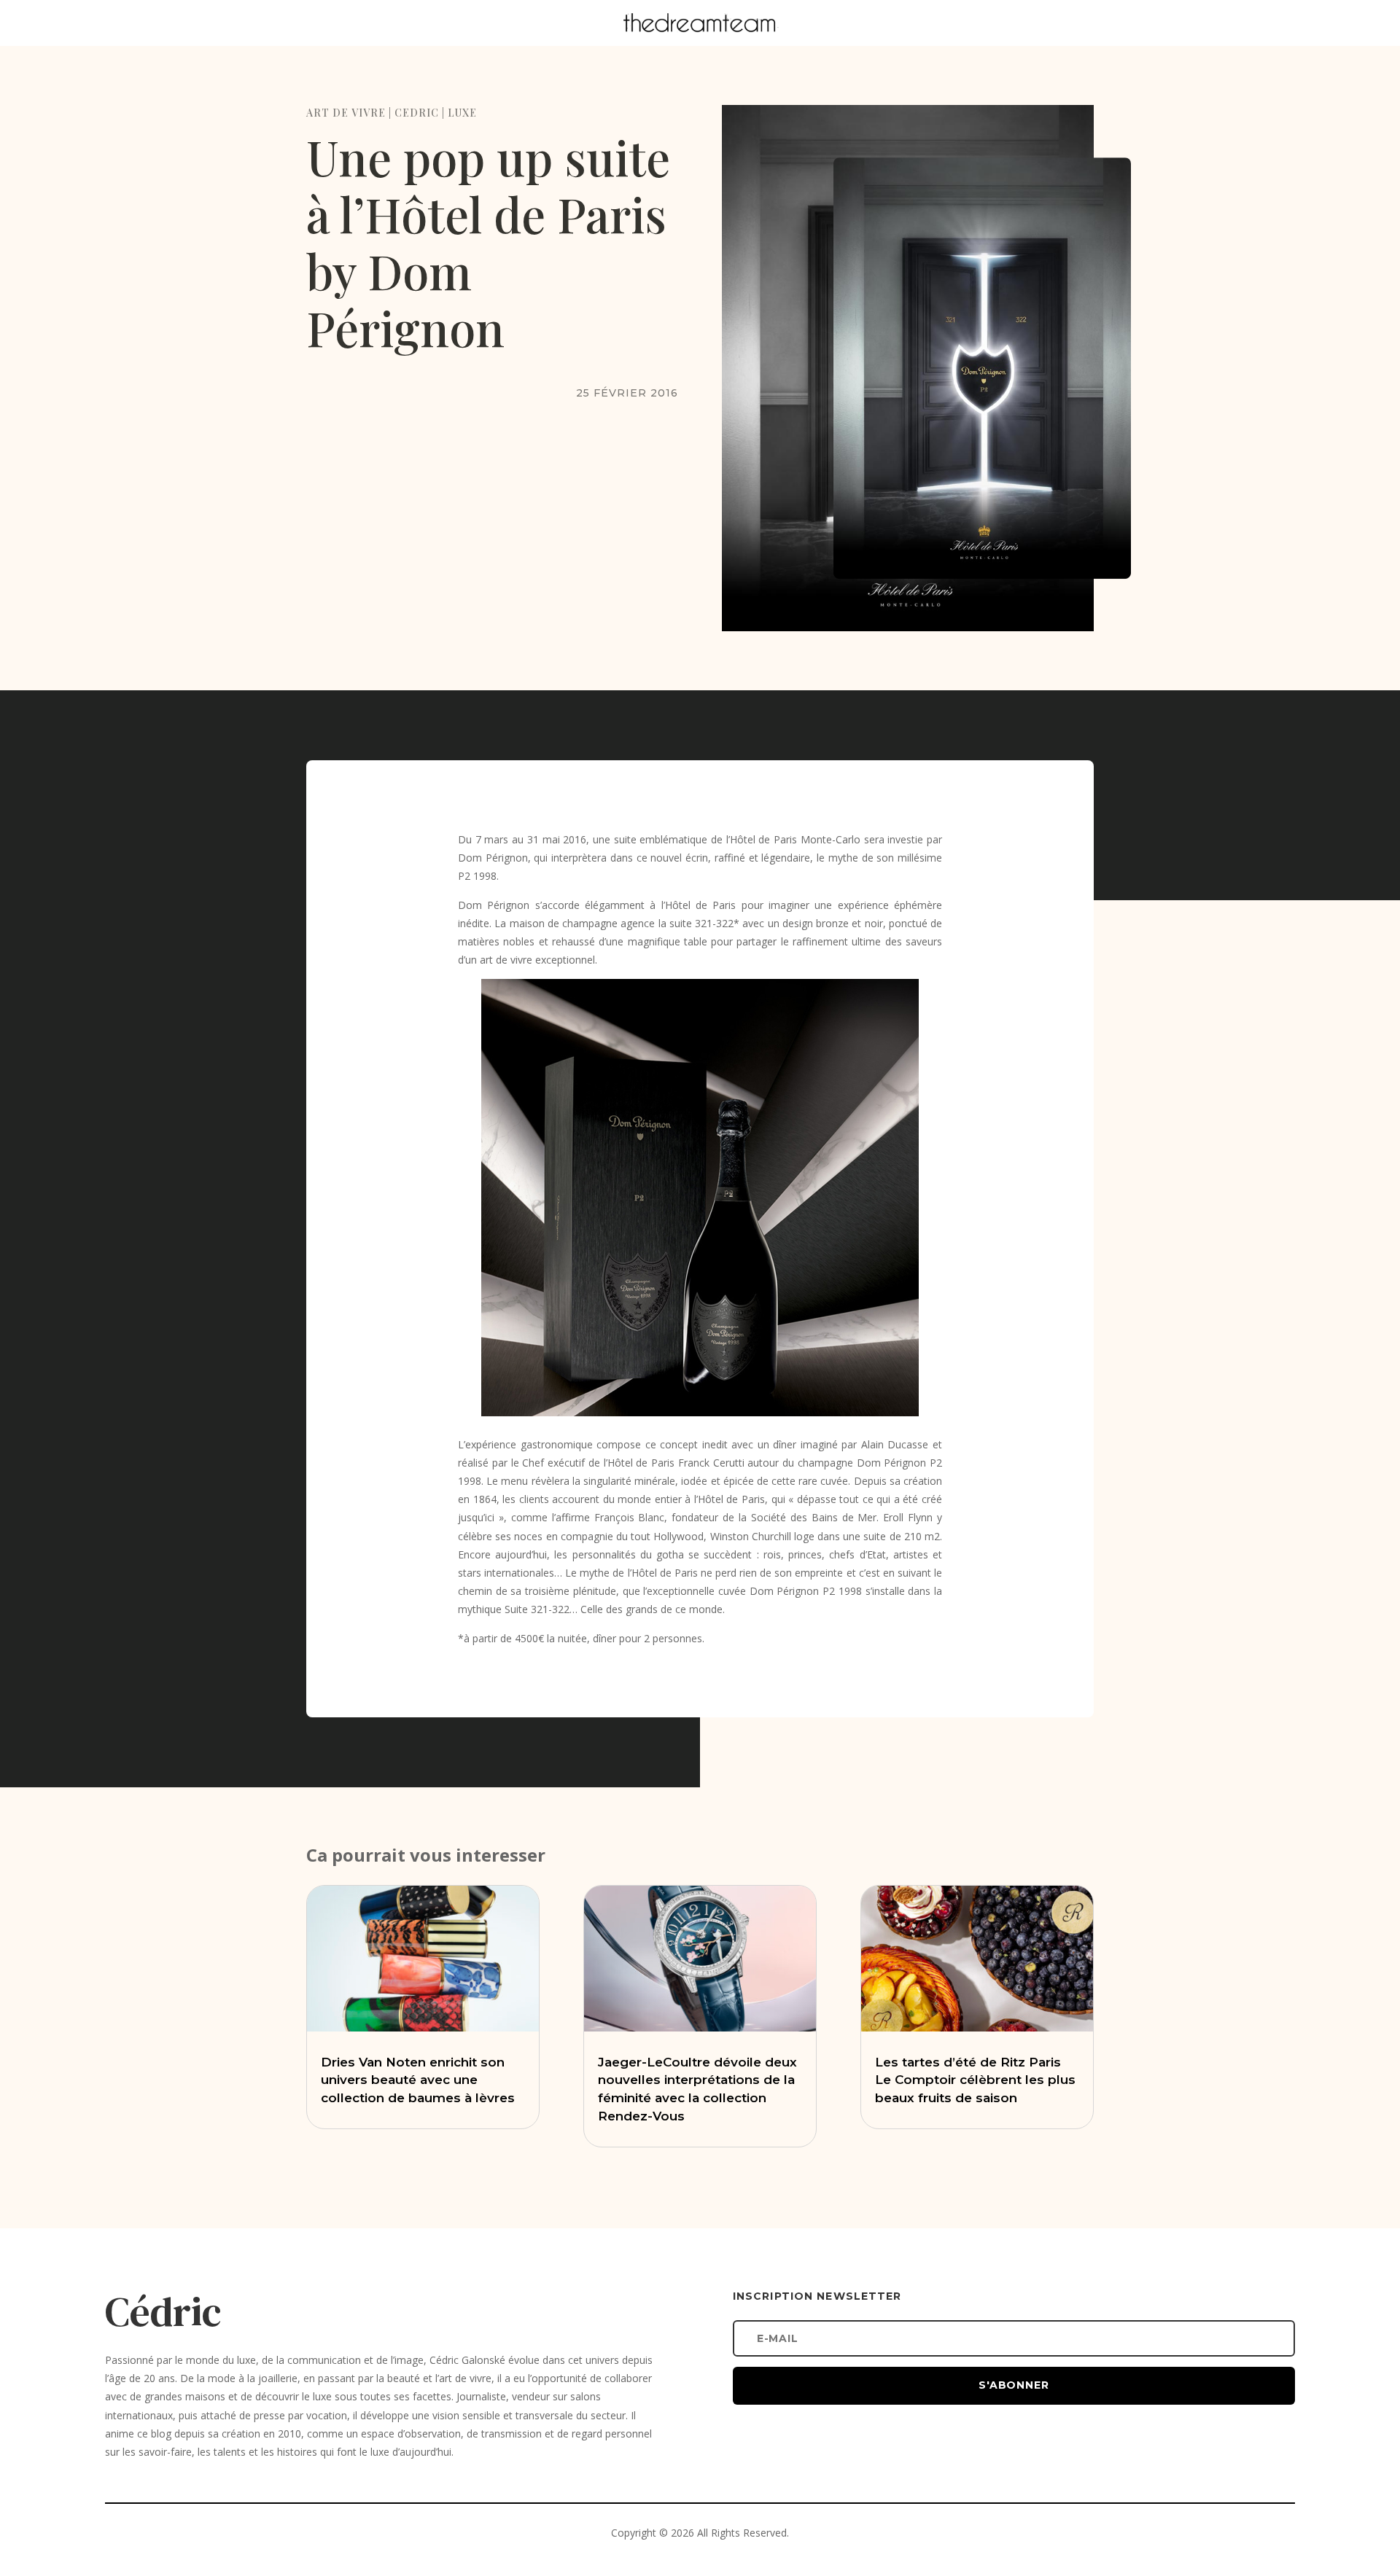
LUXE (462, 113)
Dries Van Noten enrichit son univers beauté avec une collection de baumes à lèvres (418, 2080)
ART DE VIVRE (346, 113)
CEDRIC (417, 113)
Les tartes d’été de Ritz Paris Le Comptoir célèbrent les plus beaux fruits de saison (975, 2080)
